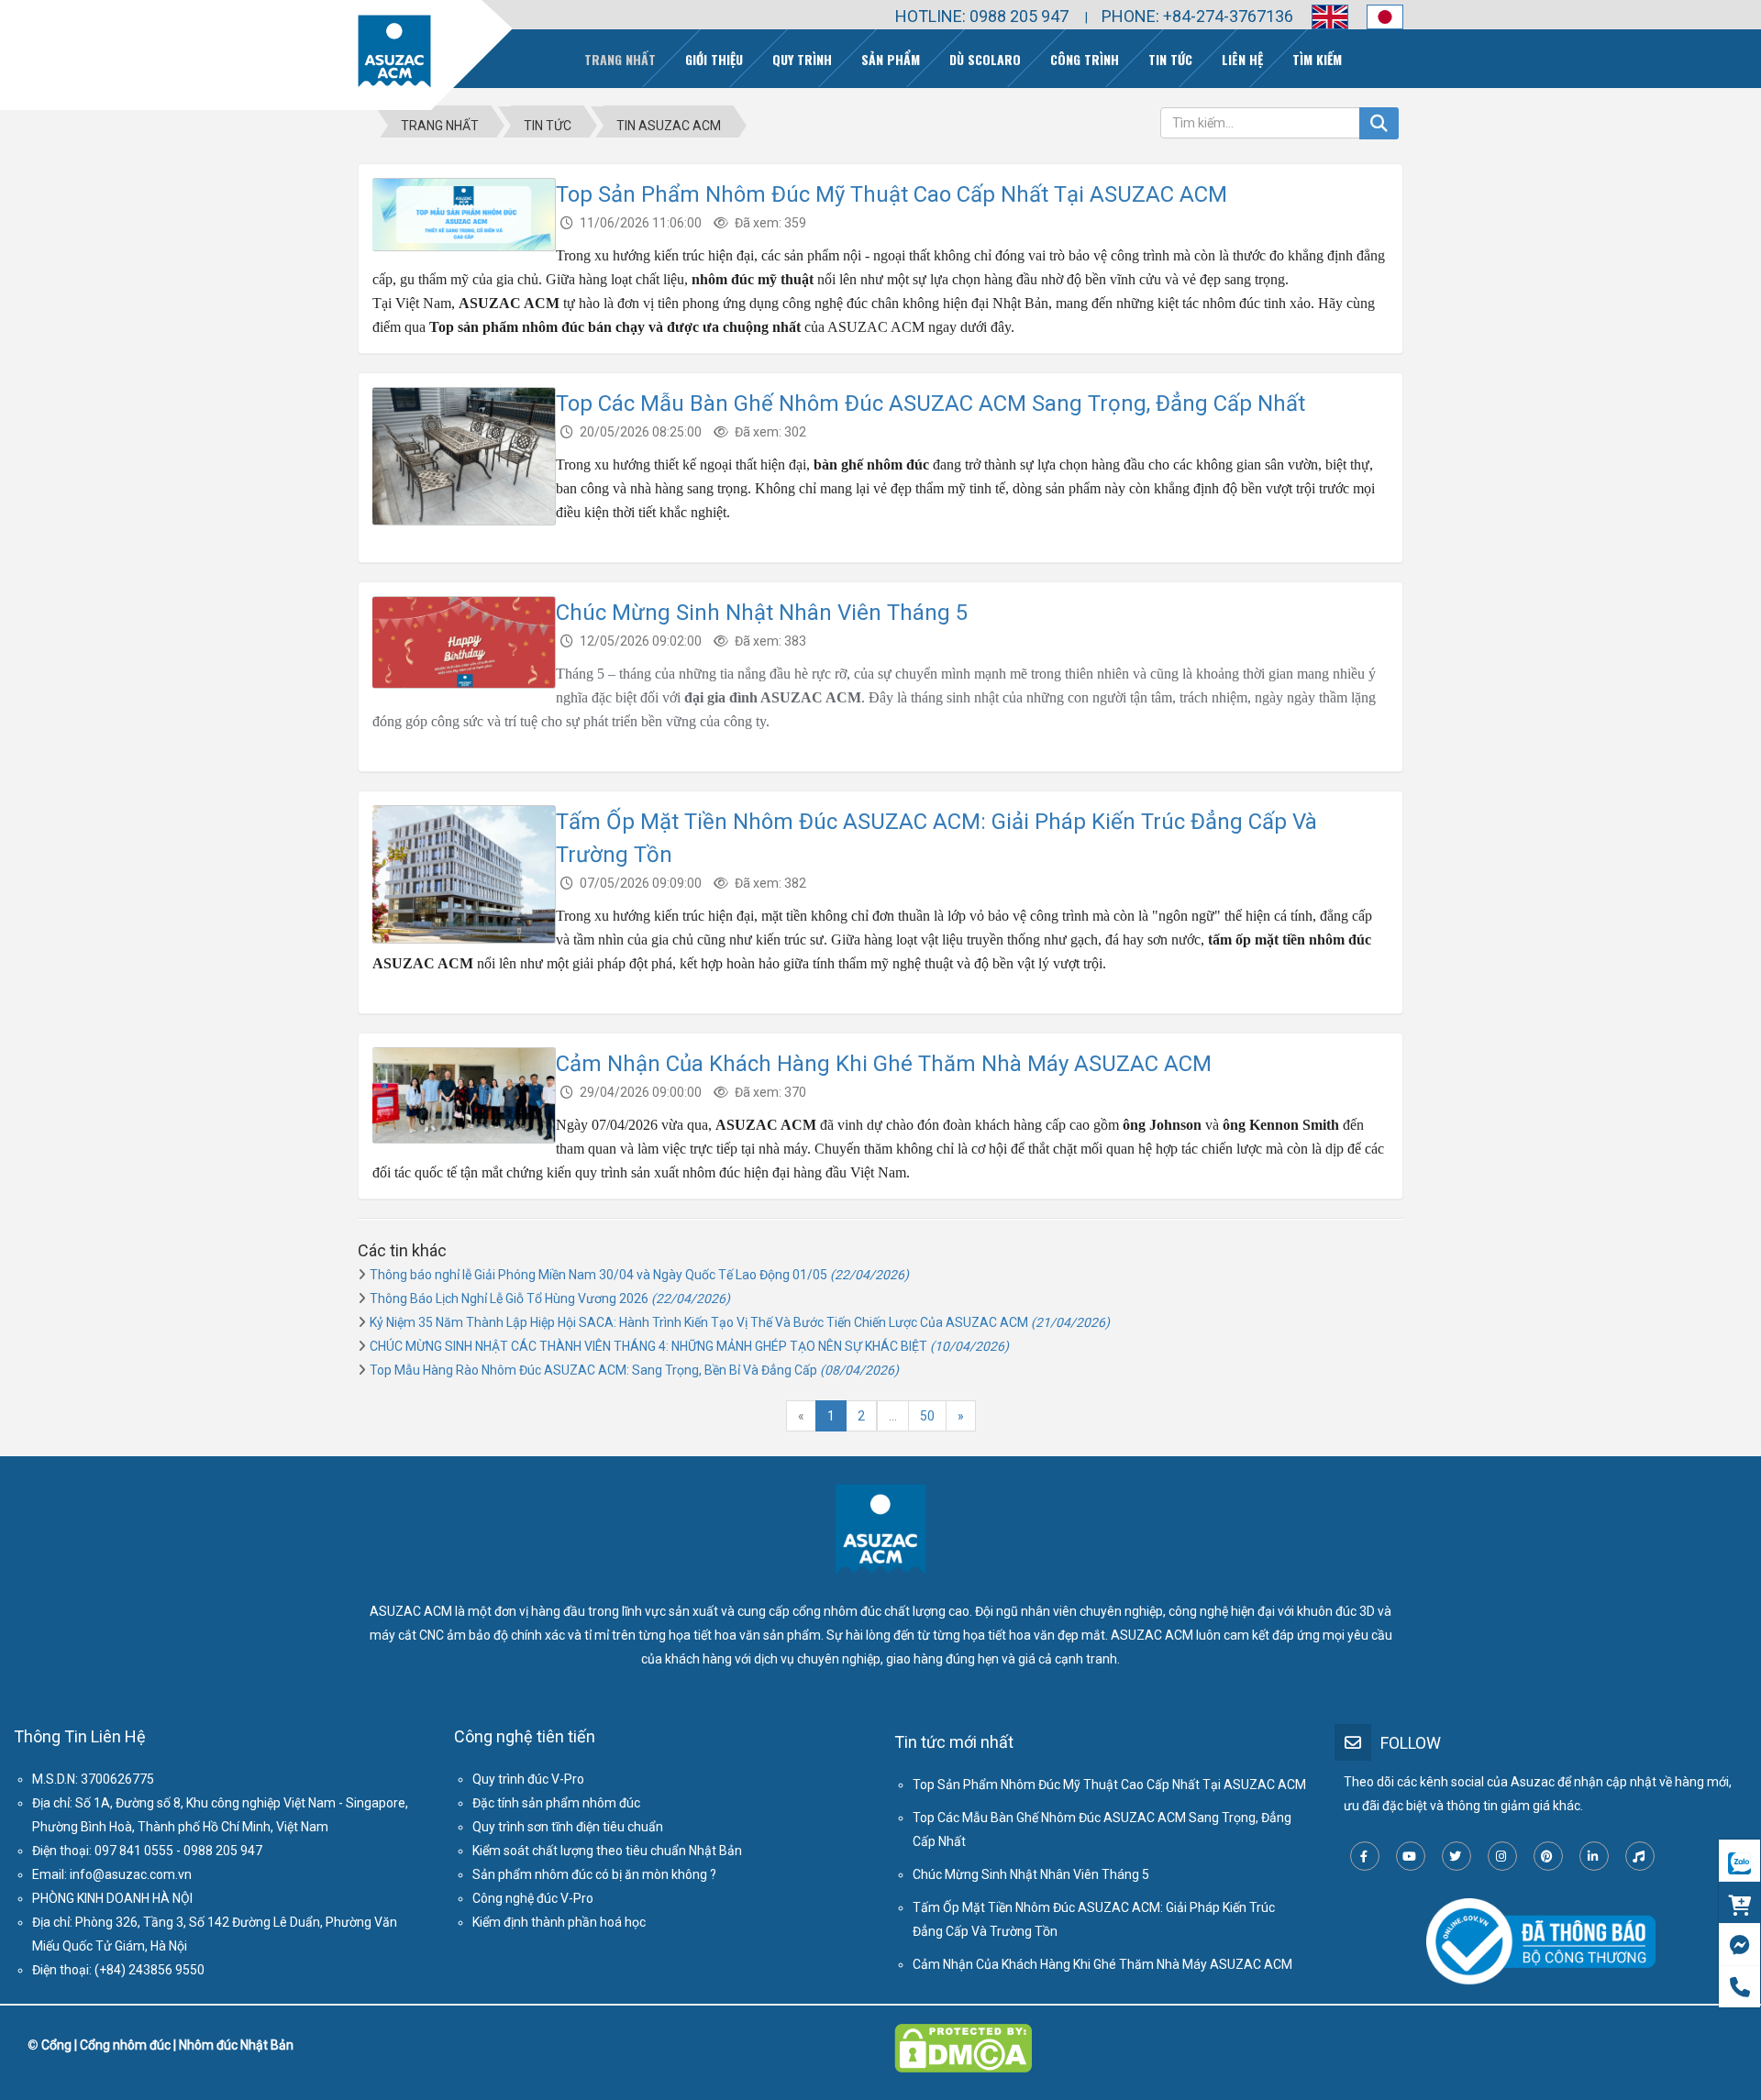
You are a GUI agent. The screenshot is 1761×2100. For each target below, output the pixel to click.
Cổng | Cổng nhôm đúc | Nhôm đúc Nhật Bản (167, 2045)
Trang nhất (620, 59)
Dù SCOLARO (985, 59)
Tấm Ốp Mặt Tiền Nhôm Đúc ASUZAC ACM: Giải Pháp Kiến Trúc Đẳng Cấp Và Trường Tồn (1094, 1919)
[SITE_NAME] (394, 51)
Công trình (1085, 59)
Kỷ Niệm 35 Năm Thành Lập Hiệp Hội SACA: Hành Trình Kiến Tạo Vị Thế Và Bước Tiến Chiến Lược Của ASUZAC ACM (740, 1322)
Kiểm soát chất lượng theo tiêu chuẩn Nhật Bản (607, 1851)
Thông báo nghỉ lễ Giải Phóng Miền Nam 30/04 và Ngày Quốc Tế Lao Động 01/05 (639, 1275)
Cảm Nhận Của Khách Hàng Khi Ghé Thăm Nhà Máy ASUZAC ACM (884, 1064)
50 (927, 1416)
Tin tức (1170, 59)
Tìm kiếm (1317, 59)
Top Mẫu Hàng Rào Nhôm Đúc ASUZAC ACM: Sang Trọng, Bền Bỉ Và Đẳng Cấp (634, 1370)
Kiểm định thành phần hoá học (559, 1922)
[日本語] (1376, 17)
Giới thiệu (714, 59)
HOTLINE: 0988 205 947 (982, 16)
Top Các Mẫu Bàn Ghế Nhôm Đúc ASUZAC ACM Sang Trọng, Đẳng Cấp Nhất (930, 403)
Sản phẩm (891, 59)
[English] (1321, 17)
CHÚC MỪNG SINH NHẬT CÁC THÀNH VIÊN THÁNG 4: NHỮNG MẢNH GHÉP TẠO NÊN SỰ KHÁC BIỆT (689, 1346)
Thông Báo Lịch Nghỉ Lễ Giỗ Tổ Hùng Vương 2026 (550, 1299)
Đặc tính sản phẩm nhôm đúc (556, 1803)
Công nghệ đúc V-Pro (533, 1898)
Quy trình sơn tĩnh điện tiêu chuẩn (568, 1827)
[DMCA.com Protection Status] (963, 2036)
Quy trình (802, 59)
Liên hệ (1242, 59)
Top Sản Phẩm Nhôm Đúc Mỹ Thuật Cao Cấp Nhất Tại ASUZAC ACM (892, 194)
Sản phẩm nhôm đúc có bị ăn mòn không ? (594, 1874)
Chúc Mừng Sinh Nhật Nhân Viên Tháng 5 (762, 613)
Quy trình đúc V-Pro (528, 1779)
